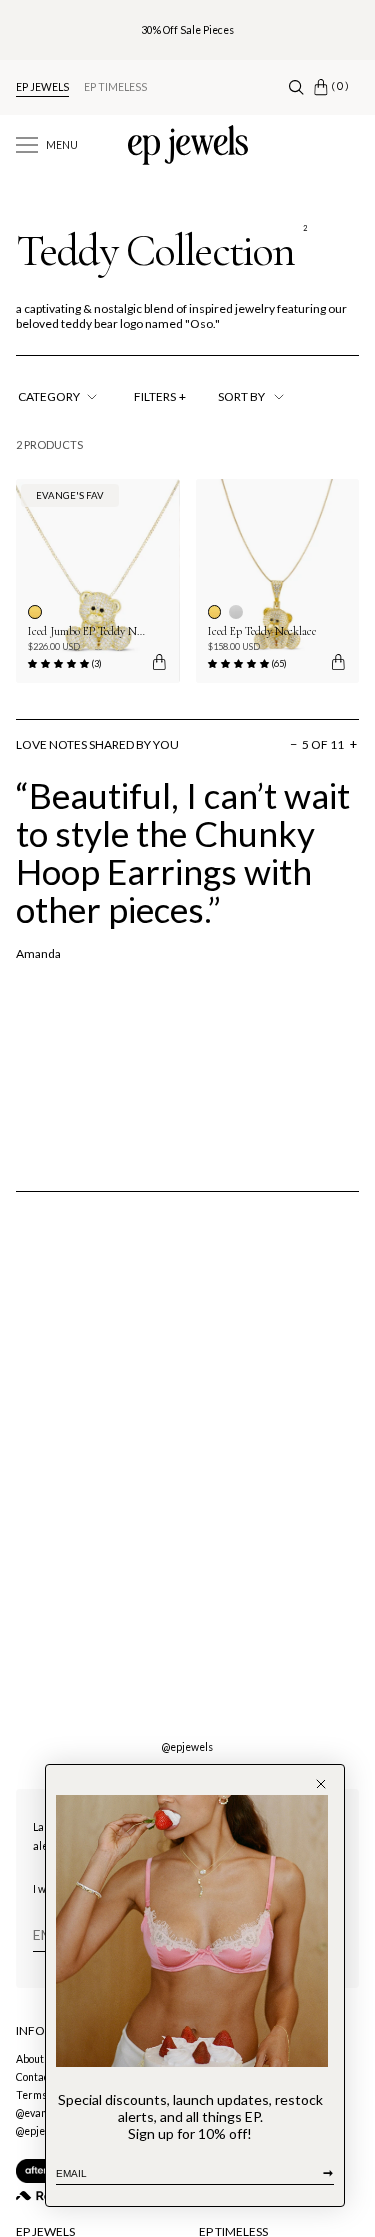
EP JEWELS (42, 87)
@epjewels (187, 1747)
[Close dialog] (321, 1784)
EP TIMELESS (115, 87)
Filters (160, 396)
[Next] (203, 745)
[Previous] (143, 745)
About (30, 2059)
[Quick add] (332, 662)
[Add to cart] (157, 662)
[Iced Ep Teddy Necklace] (278, 581)
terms (31, 2095)
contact (34, 2077)
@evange (37, 2113)
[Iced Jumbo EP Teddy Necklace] (98, 581)
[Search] (296, 87)
